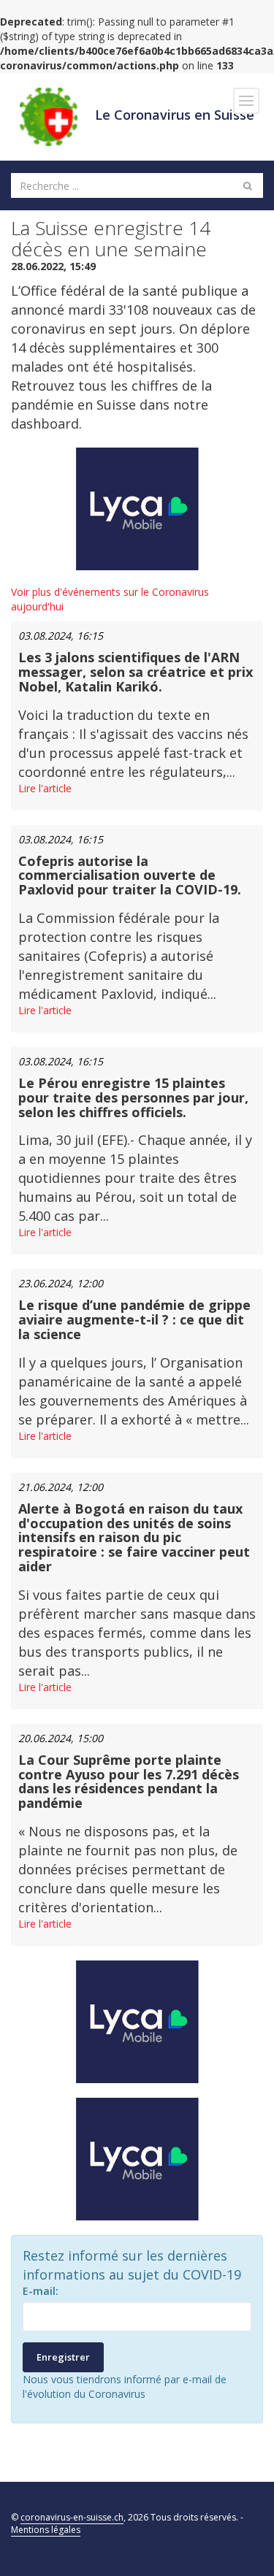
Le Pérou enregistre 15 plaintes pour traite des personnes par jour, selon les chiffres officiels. (133, 1097)
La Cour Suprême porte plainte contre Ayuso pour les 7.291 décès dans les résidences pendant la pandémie (129, 1781)
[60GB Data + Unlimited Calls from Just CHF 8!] (137, 509)
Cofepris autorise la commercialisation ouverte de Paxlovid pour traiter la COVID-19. (130, 875)
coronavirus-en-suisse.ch (72, 2517)
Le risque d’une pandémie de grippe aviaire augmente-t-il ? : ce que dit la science (134, 1319)
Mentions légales (46, 2530)
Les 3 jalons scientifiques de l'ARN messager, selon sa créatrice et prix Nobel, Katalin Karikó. (136, 672)
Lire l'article (45, 788)
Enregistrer (63, 2357)
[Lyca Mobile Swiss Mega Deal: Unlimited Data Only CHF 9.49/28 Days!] (137, 2159)
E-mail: (41, 2291)
